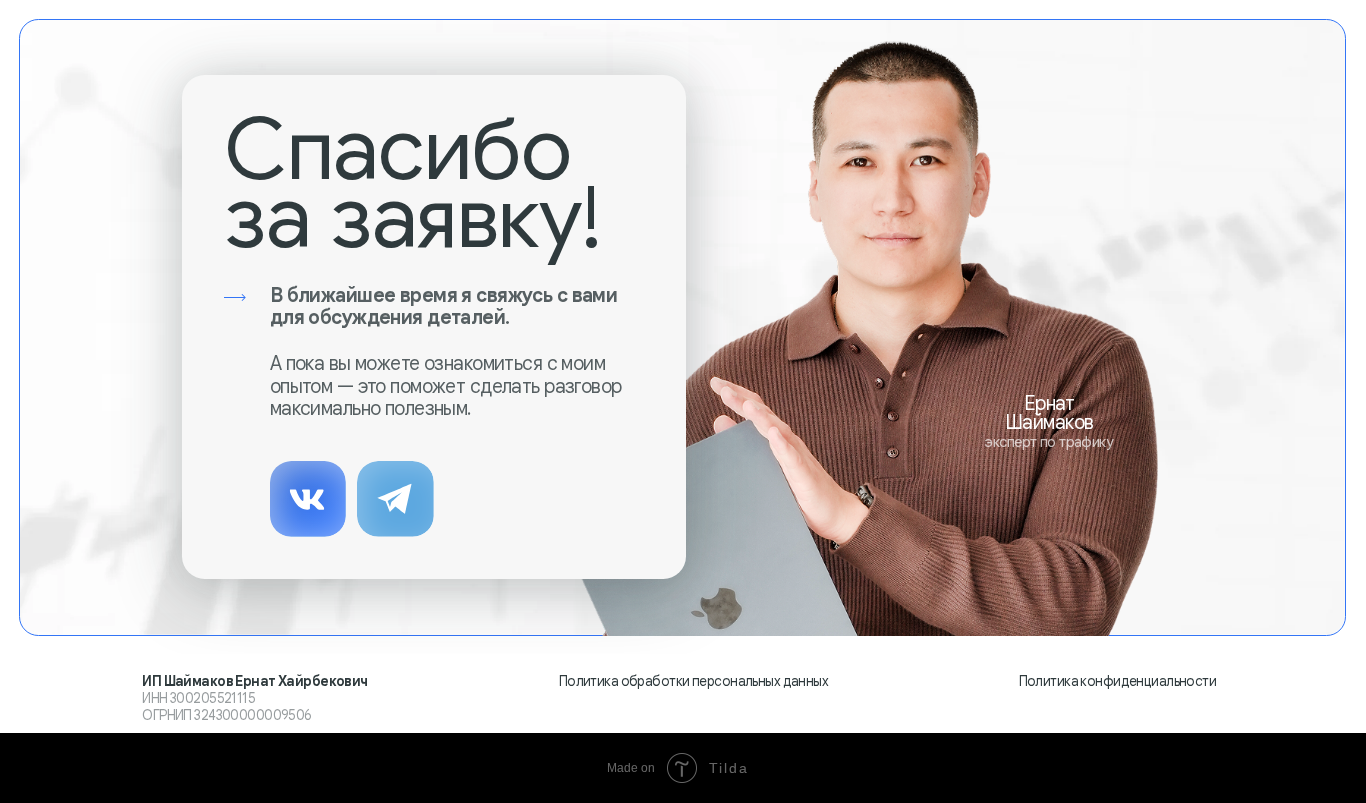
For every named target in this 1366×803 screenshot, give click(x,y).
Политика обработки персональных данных (693, 681)
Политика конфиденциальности (1118, 681)
